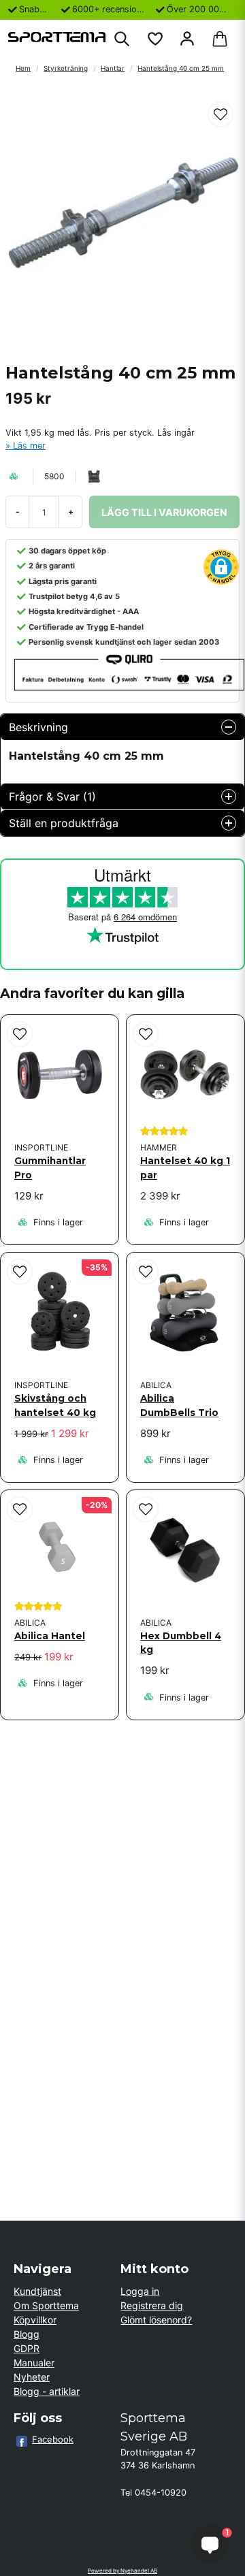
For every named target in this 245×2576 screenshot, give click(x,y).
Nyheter (32, 2377)
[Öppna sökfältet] (122, 39)
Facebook (53, 2439)
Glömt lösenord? (156, 2320)
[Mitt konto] (187, 39)
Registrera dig (152, 2305)
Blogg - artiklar (47, 2391)
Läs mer (29, 446)
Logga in (140, 2291)
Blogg (27, 2334)
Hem (23, 68)
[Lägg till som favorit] (154, 39)
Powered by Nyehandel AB (122, 2571)
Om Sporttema (46, 2305)
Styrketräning (66, 68)
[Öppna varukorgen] (220, 39)
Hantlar (113, 68)
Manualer (34, 2363)
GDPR (27, 2348)
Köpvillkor (35, 2320)
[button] (220, 114)
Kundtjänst (37, 2291)
